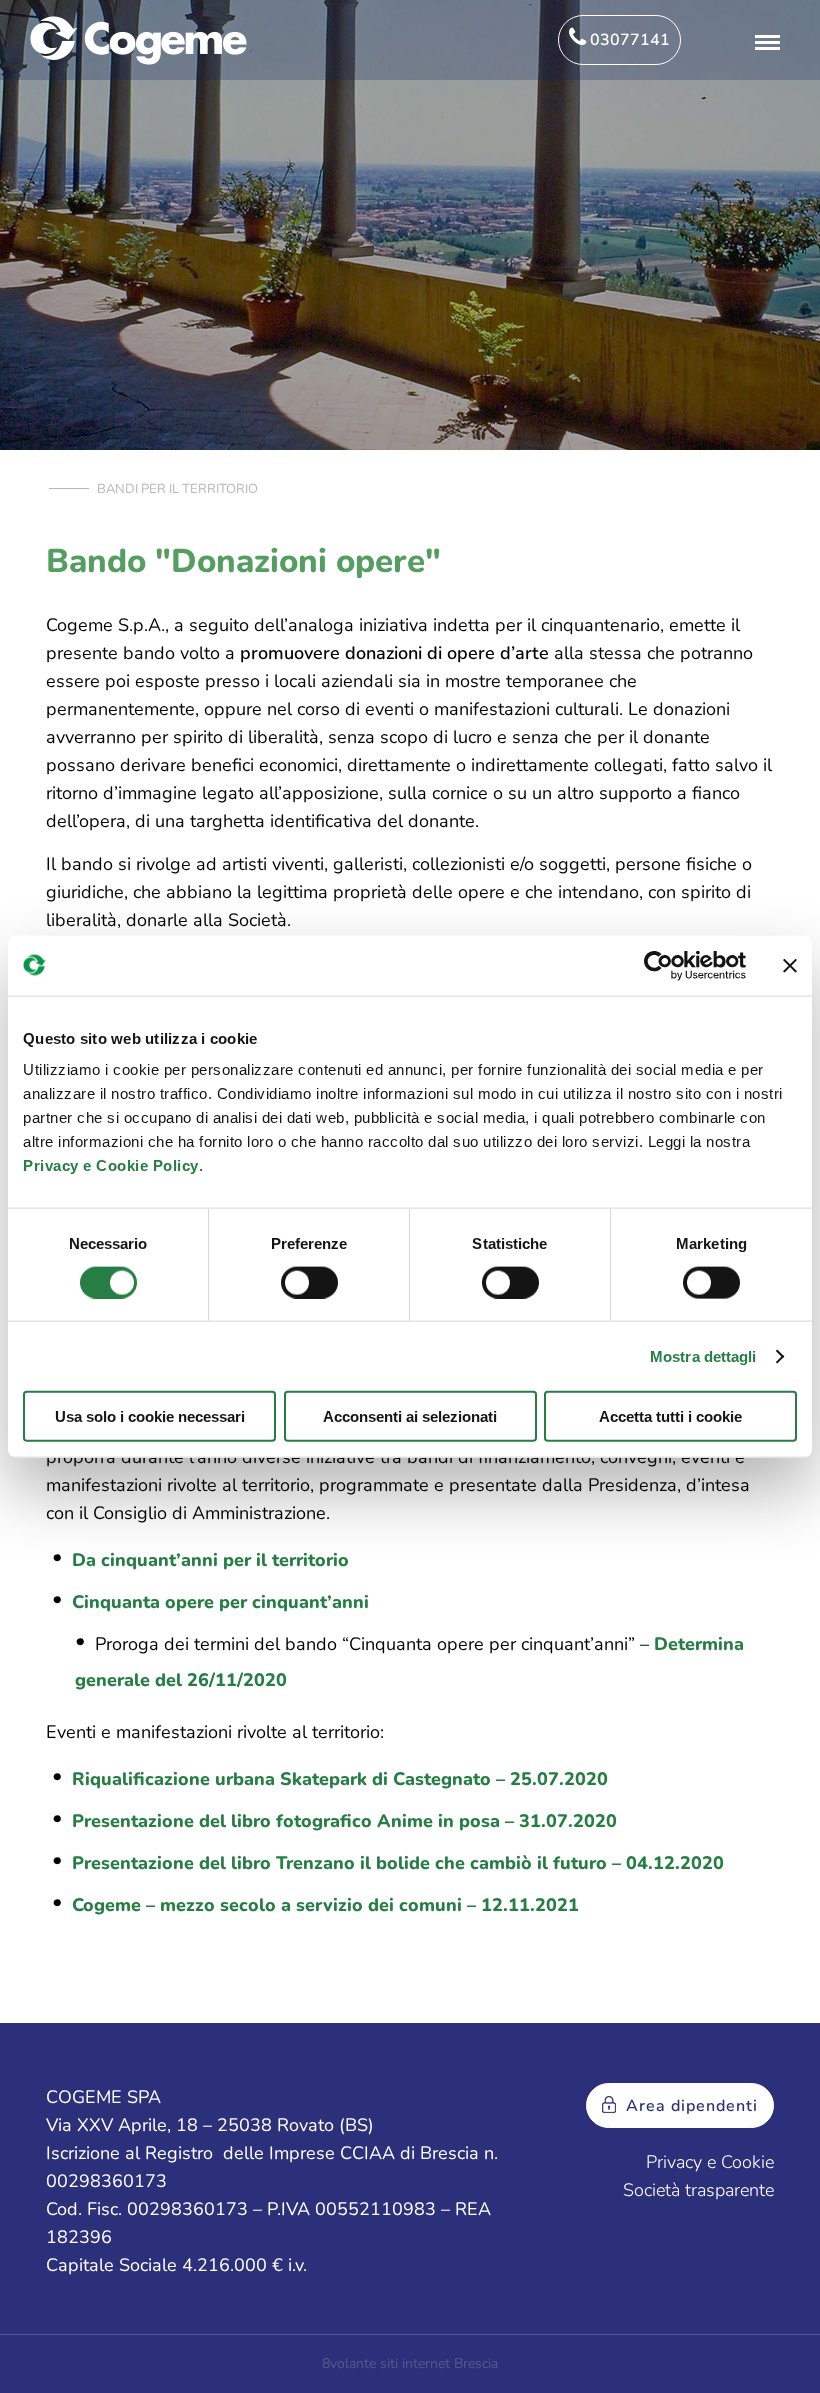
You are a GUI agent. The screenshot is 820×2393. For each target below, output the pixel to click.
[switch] (309, 1282)
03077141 (628, 40)
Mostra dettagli (703, 1355)
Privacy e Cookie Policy (111, 1165)
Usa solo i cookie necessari (150, 1416)
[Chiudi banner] (790, 965)
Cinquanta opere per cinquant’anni (220, 1602)
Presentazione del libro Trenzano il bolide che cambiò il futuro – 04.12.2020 (398, 1863)
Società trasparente (698, 2190)
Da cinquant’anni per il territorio (210, 1560)
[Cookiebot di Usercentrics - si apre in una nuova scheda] (658, 965)
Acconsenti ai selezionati (410, 1416)
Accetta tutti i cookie (670, 1416)
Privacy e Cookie (710, 2162)
